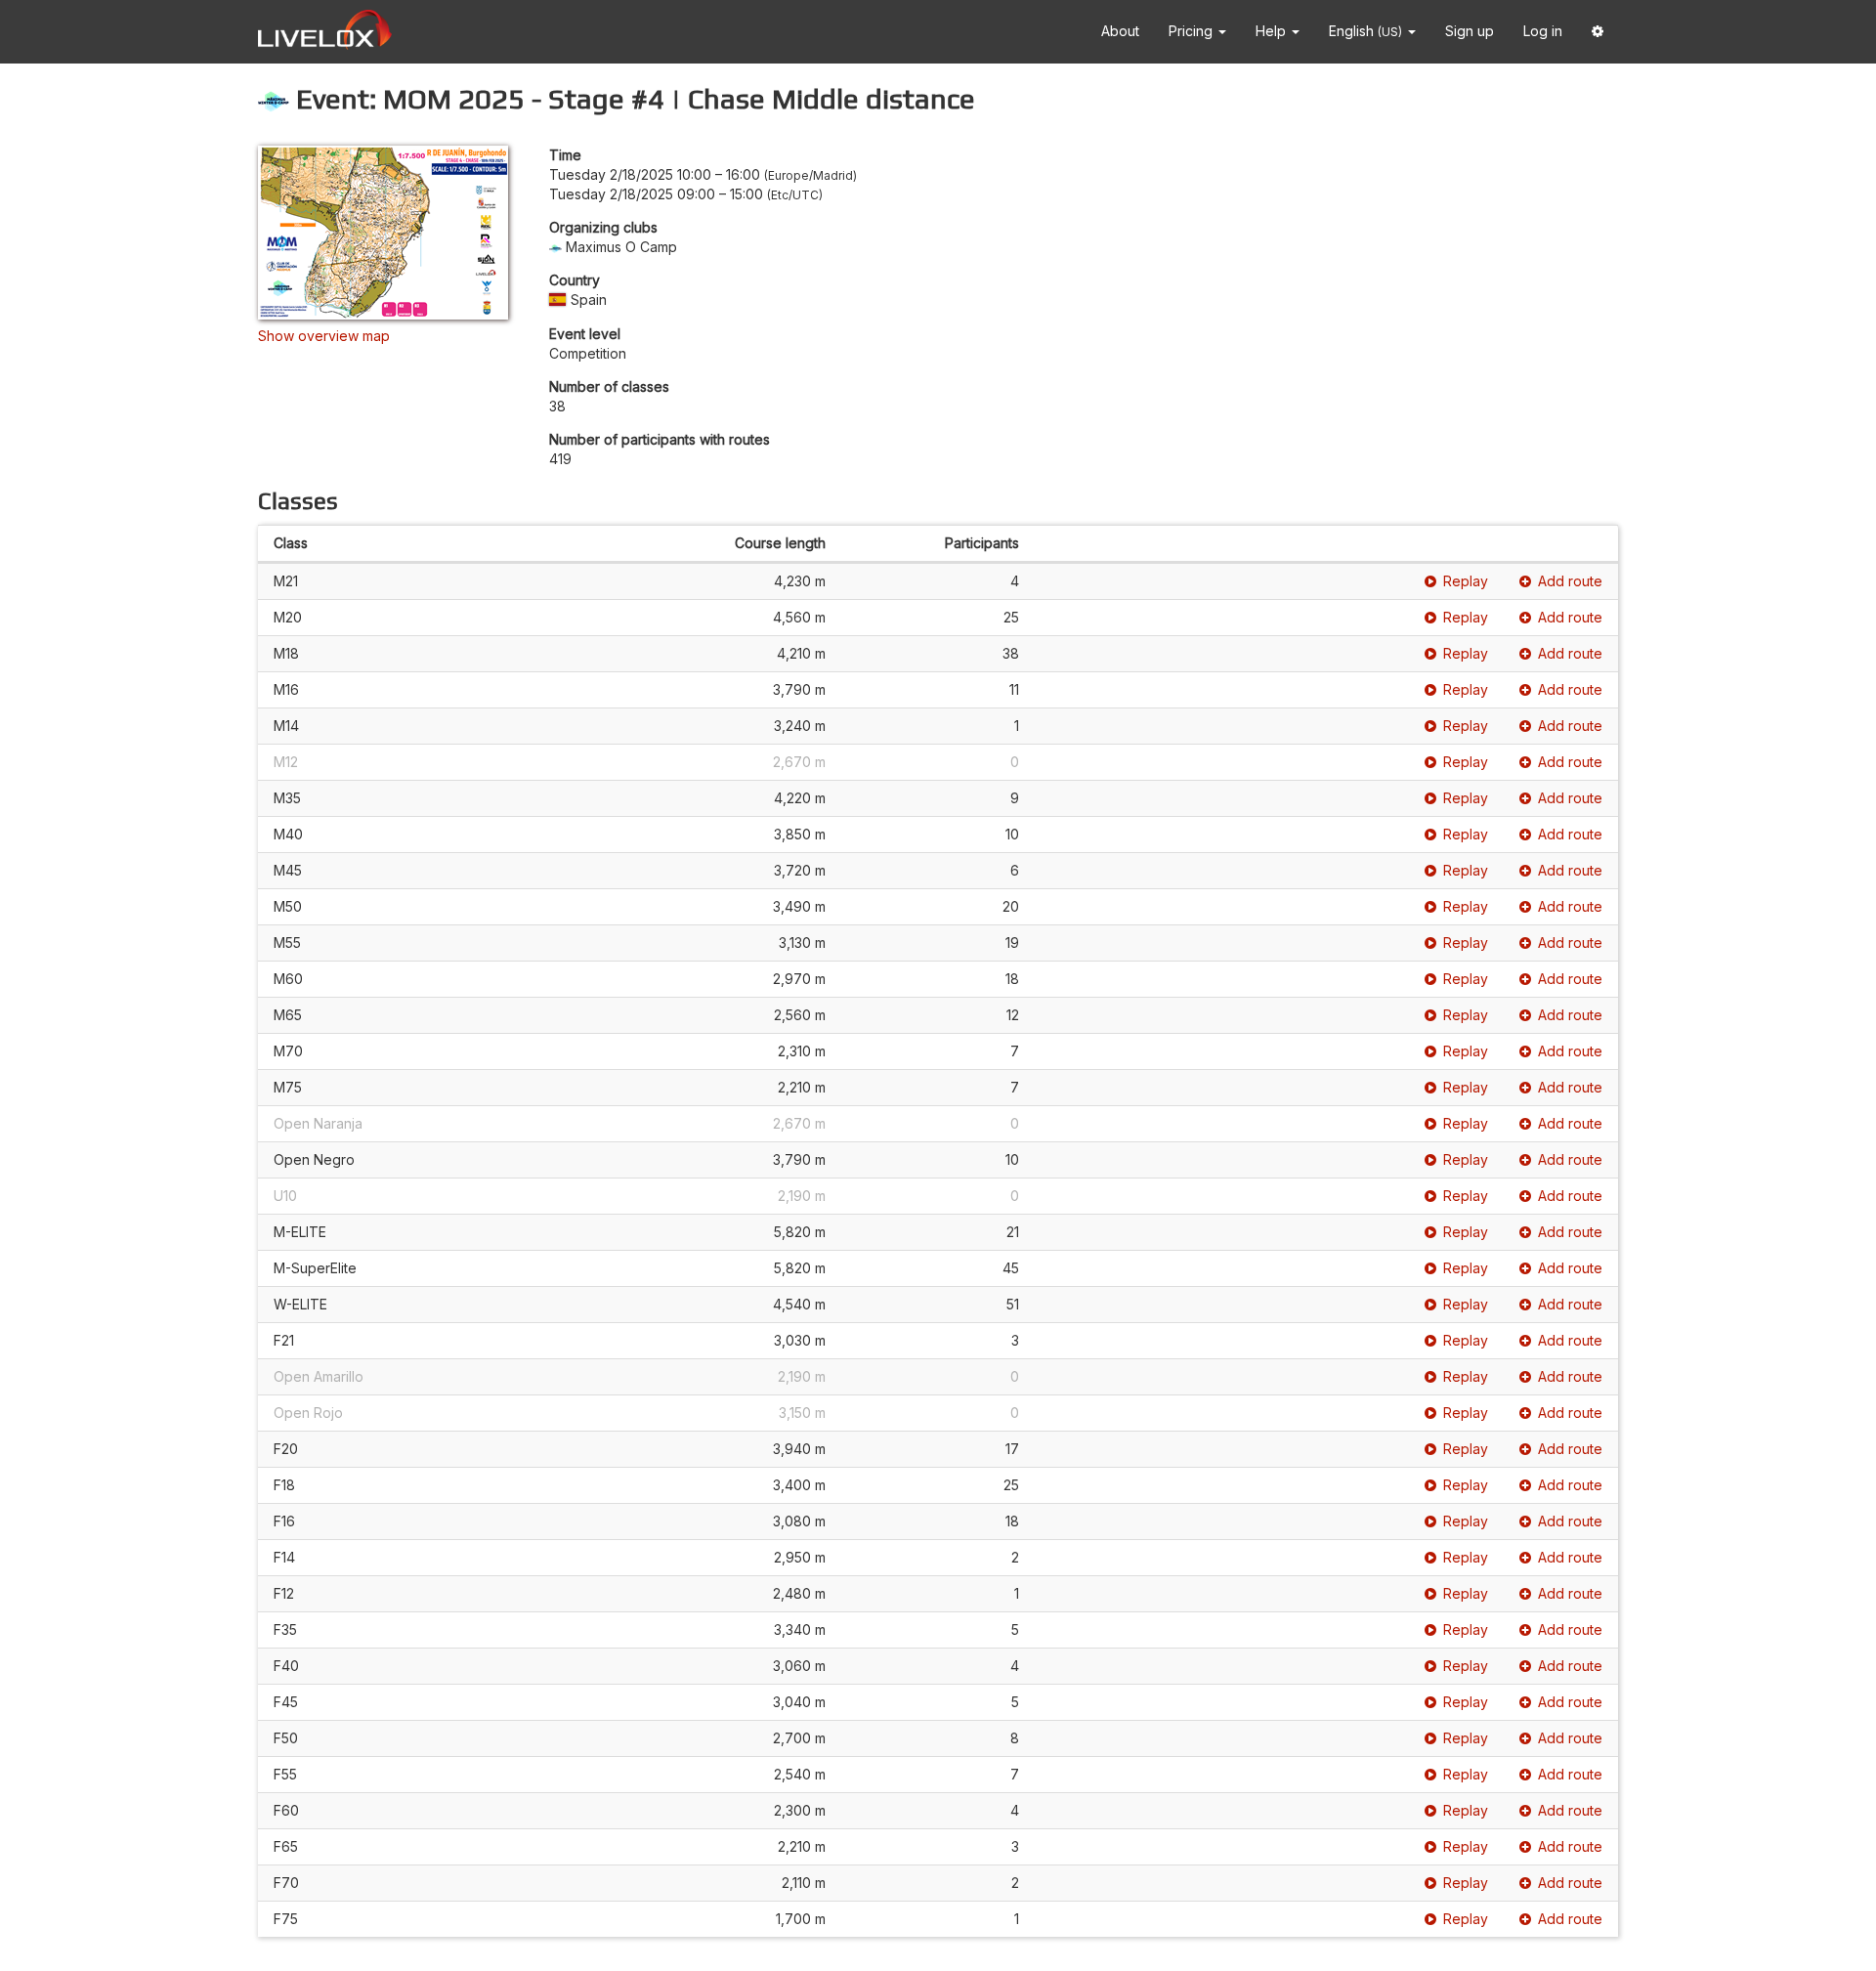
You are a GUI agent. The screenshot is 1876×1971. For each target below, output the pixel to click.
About (1120, 31)
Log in (1543, 31)
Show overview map (324, 336)
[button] (1598, 32)
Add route (1570, 581)
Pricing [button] (1193, 31)
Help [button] (1273, 31)
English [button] (1365, 31)
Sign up (1470, 31)
